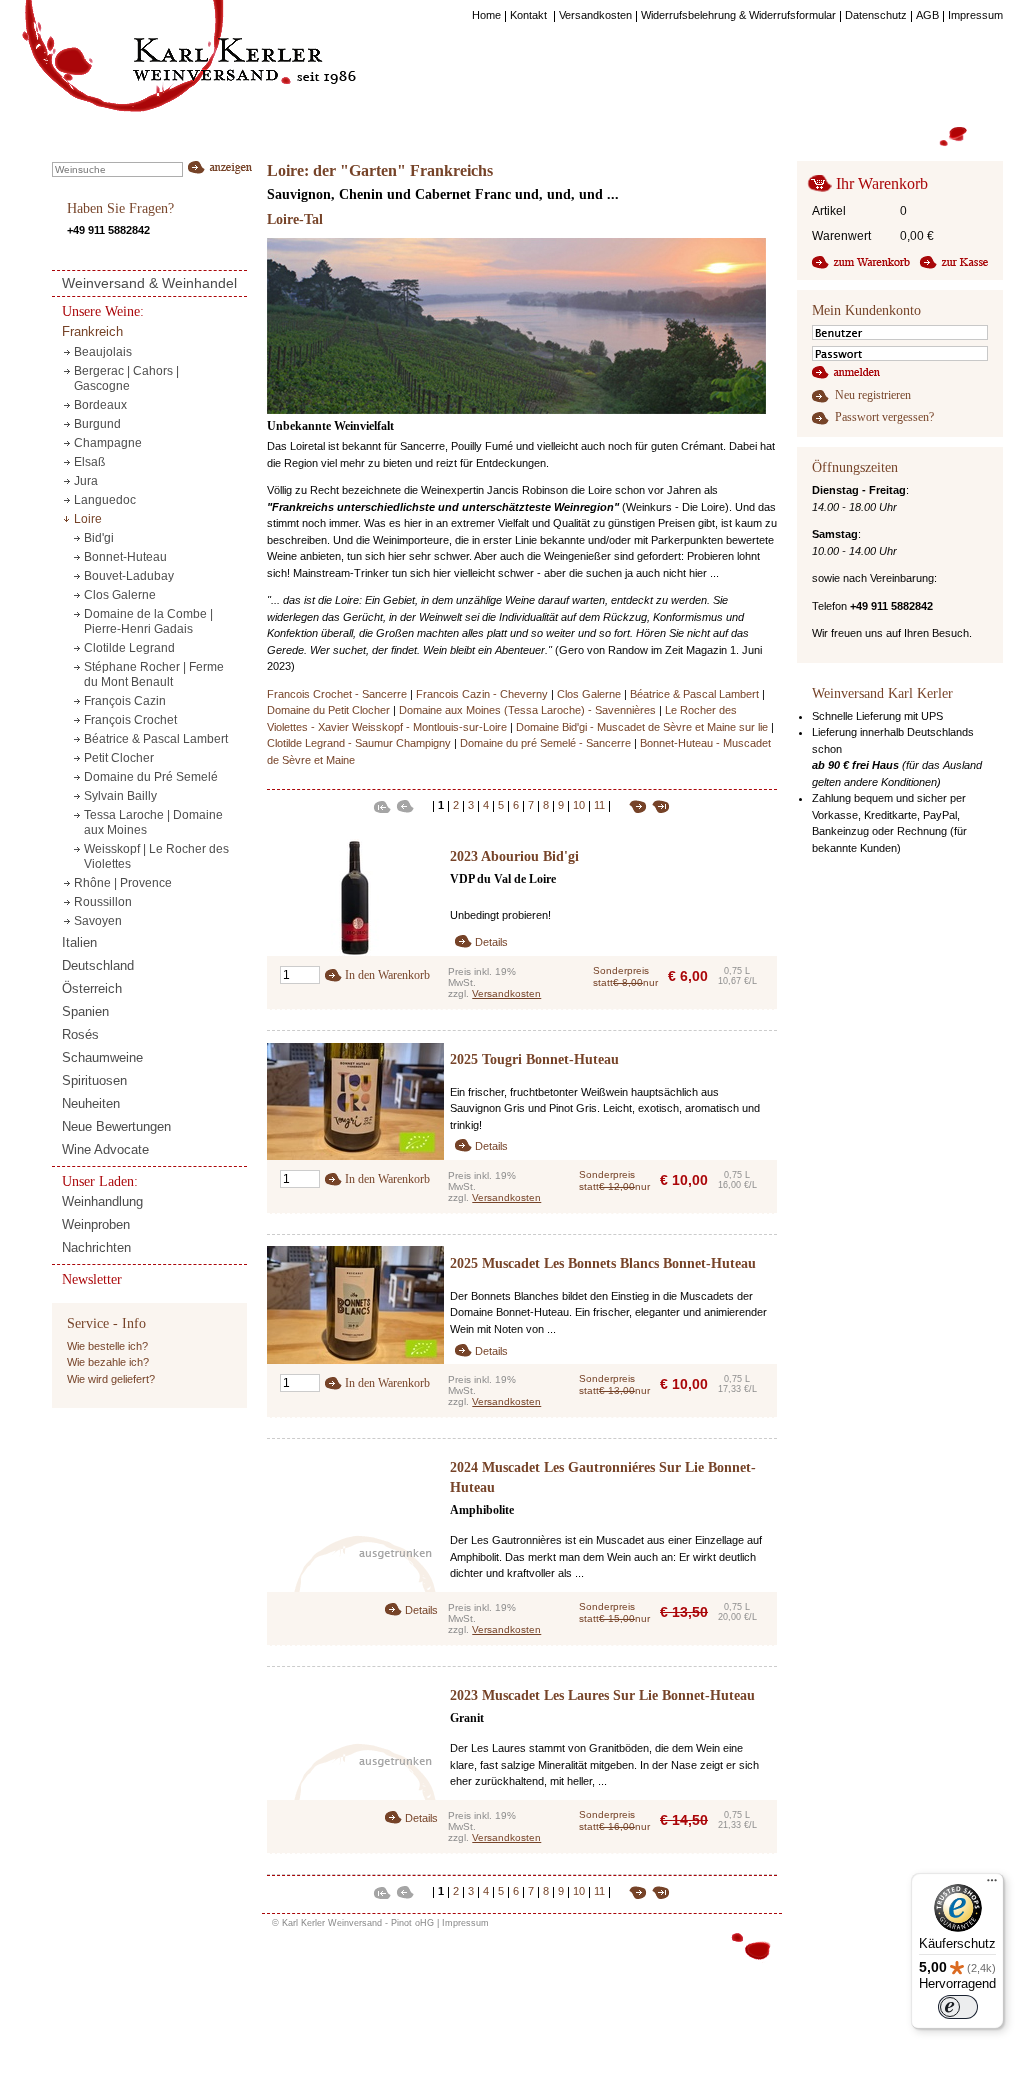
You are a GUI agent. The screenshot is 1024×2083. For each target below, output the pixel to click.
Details (491, 942)
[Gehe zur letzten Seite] (658, 805)
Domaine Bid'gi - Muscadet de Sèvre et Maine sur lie (642, 727)
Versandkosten (506, 993)
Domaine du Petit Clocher (328, 710)
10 (579, 805)
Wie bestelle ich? (107, 1346)
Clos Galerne (589, 694)
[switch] (958, 2007)
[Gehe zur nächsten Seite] (630, 805)
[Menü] (992, 1885)
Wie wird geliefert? (111, 1379)
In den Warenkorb (387, 975)
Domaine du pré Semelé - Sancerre (545, 743)
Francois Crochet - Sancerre (337, 694)
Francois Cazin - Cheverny (482, 694)
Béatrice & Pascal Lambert (694, 694)
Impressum (465, 1923)
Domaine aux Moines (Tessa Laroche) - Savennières (527, 710)
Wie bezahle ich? (108, 1362)
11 (599, 805)
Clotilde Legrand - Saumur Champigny (359, 743)
